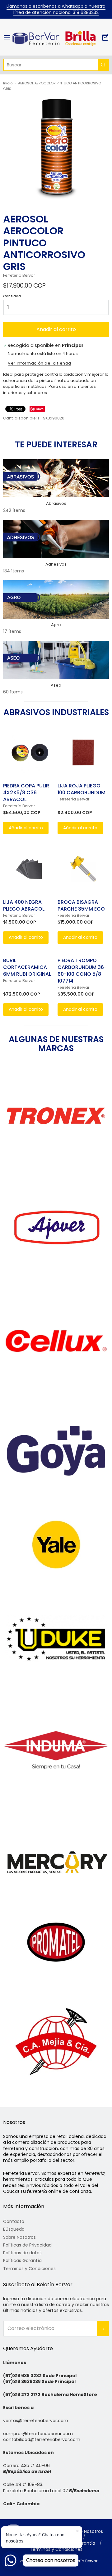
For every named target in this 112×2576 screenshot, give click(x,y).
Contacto (14, 2221)
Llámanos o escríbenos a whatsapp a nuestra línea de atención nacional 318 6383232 (56, 9)
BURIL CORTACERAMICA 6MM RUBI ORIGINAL (27, 967)
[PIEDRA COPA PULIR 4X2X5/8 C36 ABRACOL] (29, 753)
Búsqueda (14, 2229)
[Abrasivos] (56, 478)
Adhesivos (56, 564)
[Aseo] (56, 660)
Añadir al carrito (56, 329)
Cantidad (12, 296)
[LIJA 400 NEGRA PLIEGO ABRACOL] (29, 869)
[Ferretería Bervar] (56, 37)
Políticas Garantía (22, 2260)
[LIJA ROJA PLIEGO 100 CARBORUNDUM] (83, 753)
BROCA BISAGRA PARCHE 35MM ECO (81, 905)
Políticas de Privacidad (27, 2245)
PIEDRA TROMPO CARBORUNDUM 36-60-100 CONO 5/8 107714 (82, 971)
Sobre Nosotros (19, 2237)
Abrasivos (56, 503)
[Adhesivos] (56, 539)
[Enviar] (103, 65)
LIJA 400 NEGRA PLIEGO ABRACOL (24, 905)
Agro (56, 625)
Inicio (8, 83)
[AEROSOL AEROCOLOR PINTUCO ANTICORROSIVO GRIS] (56, 147)
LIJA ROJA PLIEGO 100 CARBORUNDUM (82, 789)
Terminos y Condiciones (29, 2269)
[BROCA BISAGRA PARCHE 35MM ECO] (83, 869)
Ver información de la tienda (40, 364)
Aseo (56, 685)
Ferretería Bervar (19, 275)
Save (40, 409)
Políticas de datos (22, 2253)
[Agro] (56, 599)
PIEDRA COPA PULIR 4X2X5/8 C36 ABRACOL (26, 793)
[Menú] (7, 37)
